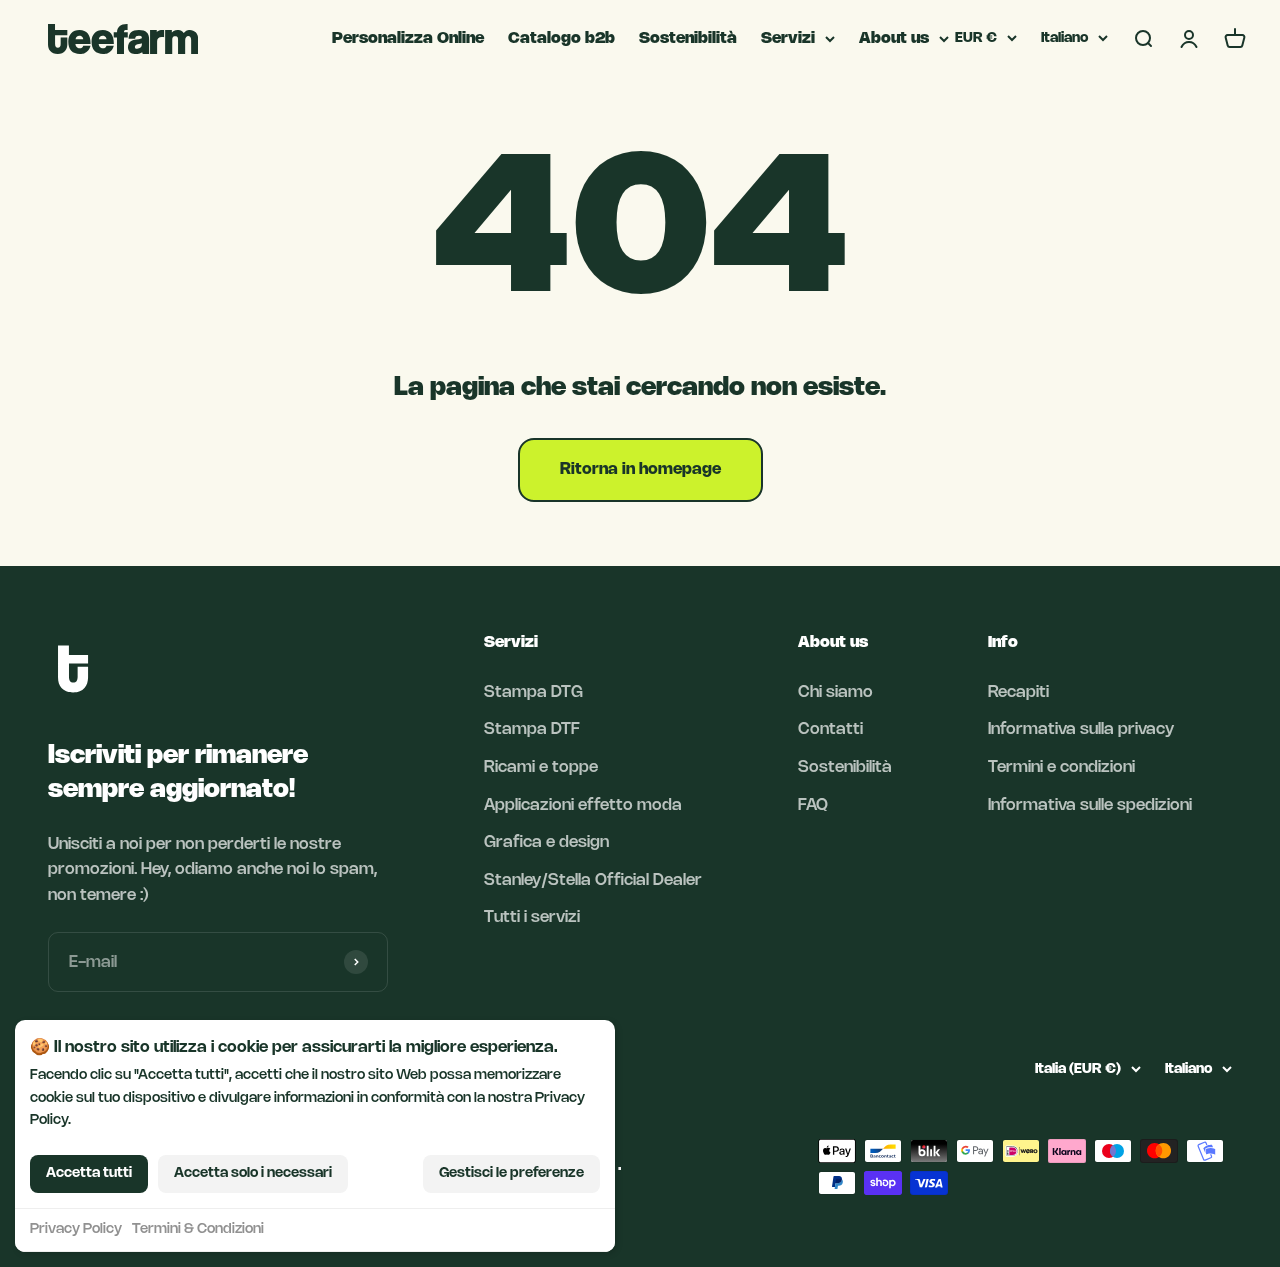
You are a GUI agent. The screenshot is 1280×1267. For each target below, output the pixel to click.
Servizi (788, 38)
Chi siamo (835, 692)
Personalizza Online (408, 38)
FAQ (813, 805)
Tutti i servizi (532, 917)
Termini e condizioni (1061, 767)
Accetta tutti (89, 1173)
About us (894, 38)
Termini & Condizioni (198, 1229)
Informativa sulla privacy (1081, 729)
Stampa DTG (533, 692)
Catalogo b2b (561, 38)
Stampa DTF (532, 729)
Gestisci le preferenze (511, 1173)
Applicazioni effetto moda (583, 805)
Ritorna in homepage (640, 469)
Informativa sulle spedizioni (1090, 805)
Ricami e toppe (541, 767)
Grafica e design (546, 842)
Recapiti (1018, 692)
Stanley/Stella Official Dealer (593, 880)
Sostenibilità (688, 38)
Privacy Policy (76, 1229)
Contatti (830, 729)
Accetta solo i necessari (253, 1173)
